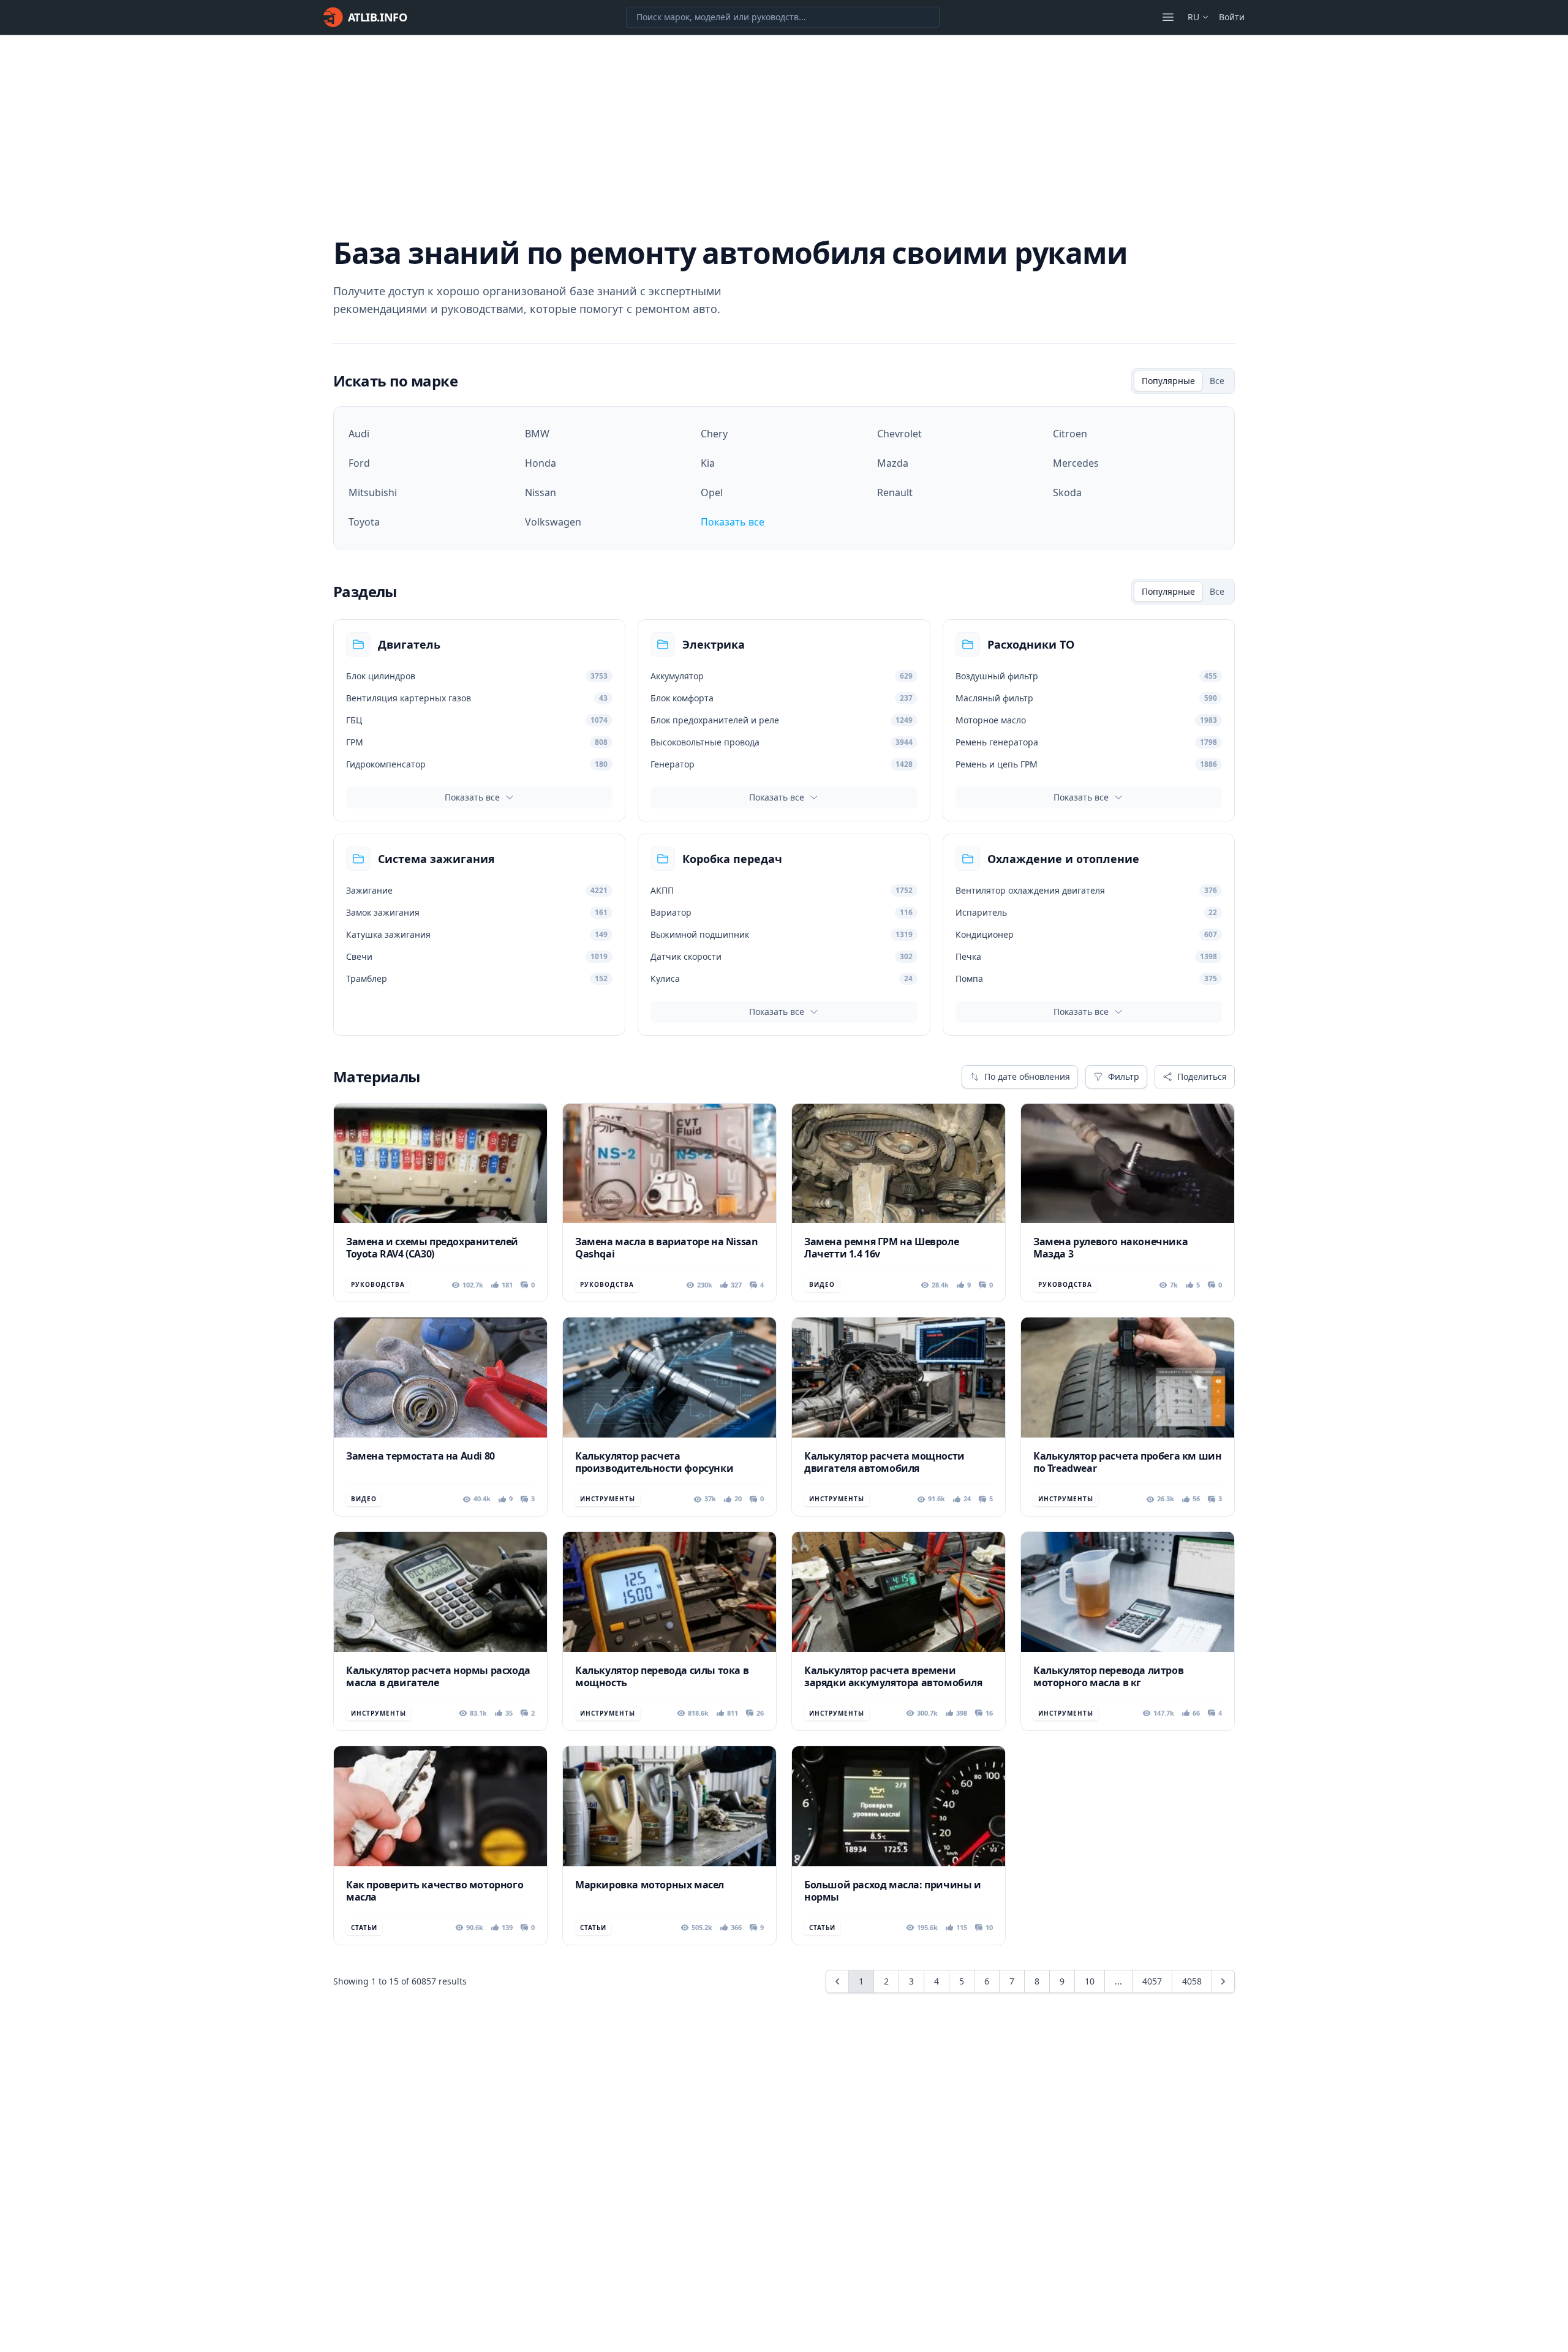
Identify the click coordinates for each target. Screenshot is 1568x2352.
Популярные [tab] (1168, 381)
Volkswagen (553, 522)
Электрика (714, 644)
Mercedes (1076, 463)
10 (1090, 1981)
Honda (541, 463)
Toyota (364, 522)
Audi (359, 434)
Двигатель (409, 644)
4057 (1152, 1981)
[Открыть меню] (1168, 17)
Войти (1232, 17)
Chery (714, 434)
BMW (537, 434)
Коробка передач (732, 859)
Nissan (541, 492)
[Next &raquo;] (1223, 1981)
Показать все (733, 522)
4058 (1192, 1981)
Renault (895, 492)
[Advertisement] (784, 127)
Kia (708, 463)
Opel (712, 492)
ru (1193, 17)
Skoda (1067, 492)
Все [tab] (1217, 381)
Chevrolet (899, 434)
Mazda (893, 463)
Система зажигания (436, 859)
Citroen (1070, 434)
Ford (359, 463)
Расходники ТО (1031, 644)
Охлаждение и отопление (1063, 859)
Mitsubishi (373, 492)
